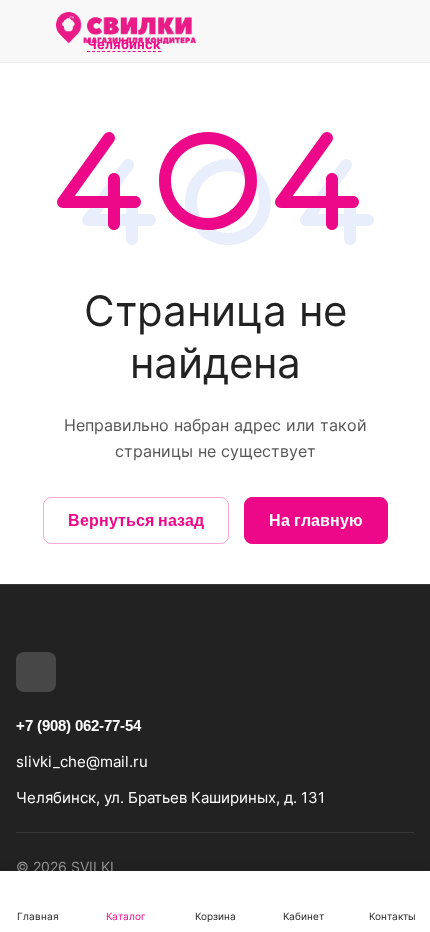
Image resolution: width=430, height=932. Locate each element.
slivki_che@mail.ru (82, 761)
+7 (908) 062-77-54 (78, 725)
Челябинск (124, 45)
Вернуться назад (136, 520)
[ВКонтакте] (36, 672)
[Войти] (353, 31)
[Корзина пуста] (398, 31)
